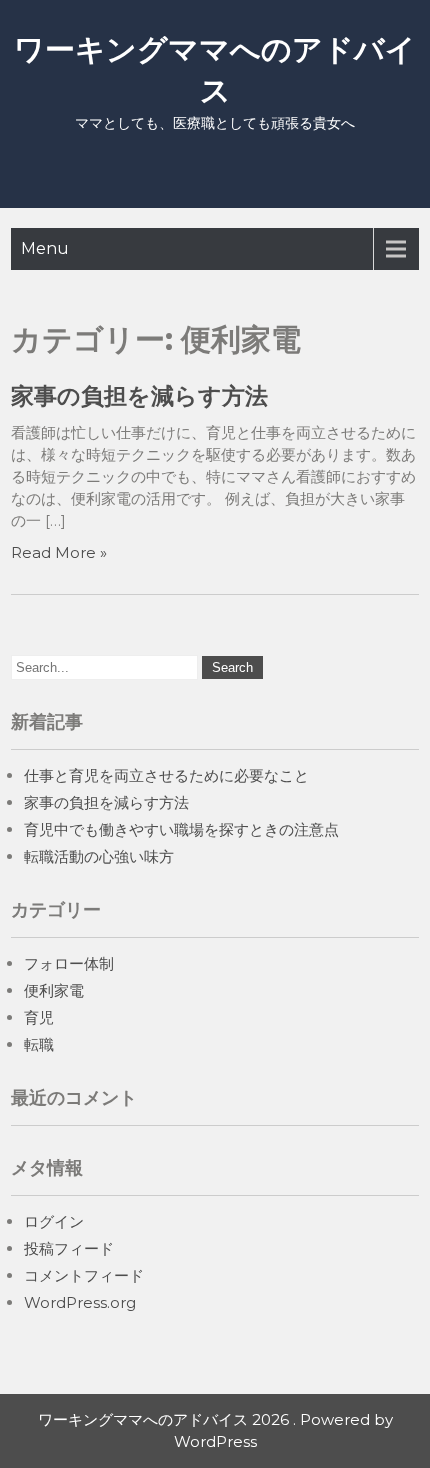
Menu (45, 248)
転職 (39, 1044)
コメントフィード (84, 1275)
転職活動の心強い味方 (99, 856)
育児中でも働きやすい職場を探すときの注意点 (181, 829)
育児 (39, 1017)
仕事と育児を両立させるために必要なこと (166, 775)
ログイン (54, 1221)
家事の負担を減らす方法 (139, 396)
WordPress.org (80, 1302)
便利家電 (54, 990)
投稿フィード (69, 1248)
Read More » (59, 552)
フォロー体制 (69, 963)
